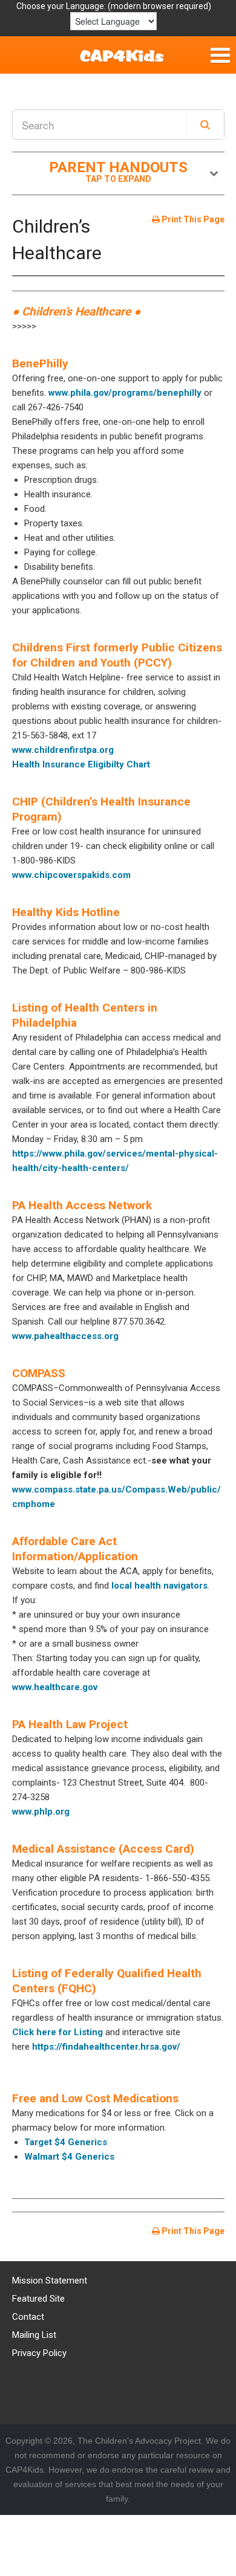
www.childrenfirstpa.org (63, 750)
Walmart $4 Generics (69, 2157)
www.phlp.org (41, 1812)
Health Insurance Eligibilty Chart (81, 764)
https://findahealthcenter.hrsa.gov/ (106, 2047)
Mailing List (34, 2335)
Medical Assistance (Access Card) (103, 1849)
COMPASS (39, 1373)
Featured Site (38, 2299)
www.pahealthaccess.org (65, 1336)
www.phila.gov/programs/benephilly (125, 393)
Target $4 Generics (66, 2142)
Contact (28, 2317)
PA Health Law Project (70, 1724)
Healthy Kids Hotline (66, 912)
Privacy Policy (39, 2353)
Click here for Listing (57, 2032)
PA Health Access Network (82, 1205)
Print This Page (192, 219)
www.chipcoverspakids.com (71, 875)
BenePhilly (40, 363)
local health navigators (159, 1586)
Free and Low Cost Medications (95, 2098)
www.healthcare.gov (55, 1687)
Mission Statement (50, 2281)
